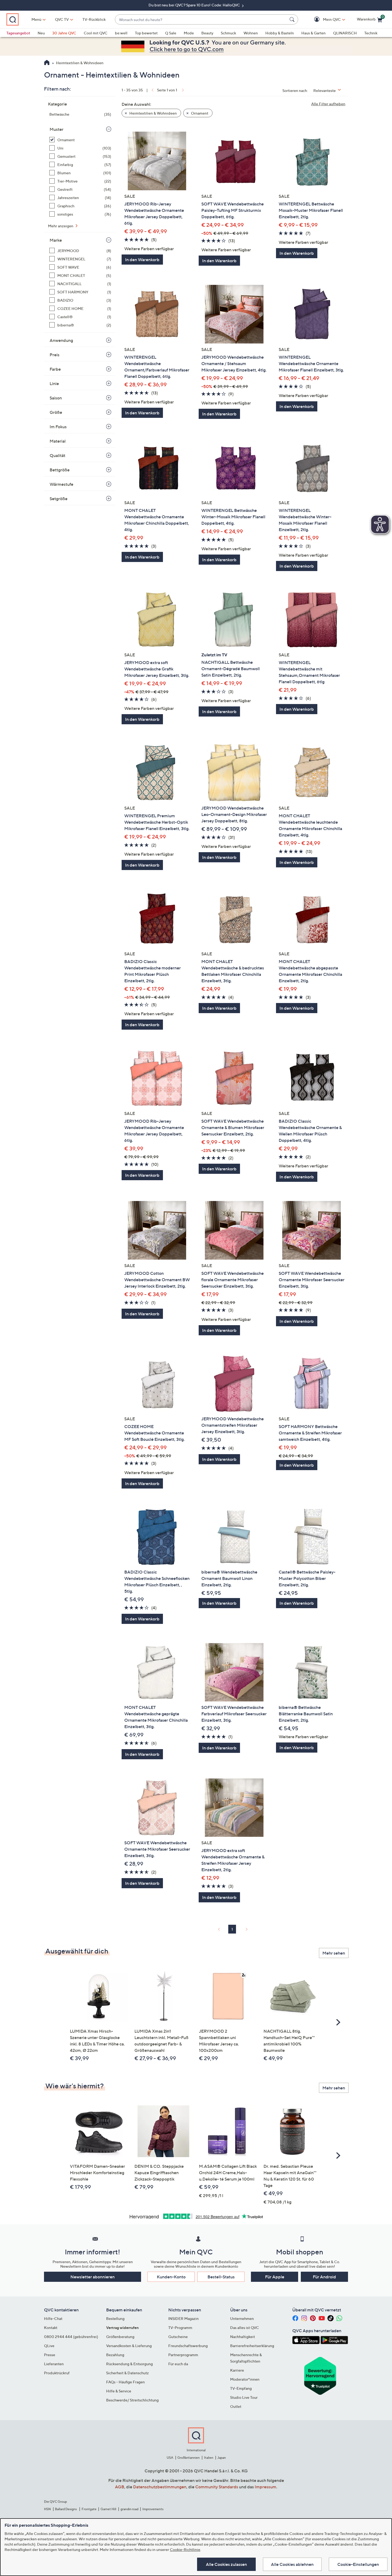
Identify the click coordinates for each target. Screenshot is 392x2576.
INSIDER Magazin (183, 2318)
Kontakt (51, 2328)
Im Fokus (58, 427)
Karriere (237, 2370)
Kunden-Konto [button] (171, 2277)
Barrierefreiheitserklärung (252, 2346)
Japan (222, 2458)
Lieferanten (54, 2364)
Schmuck (228, 33)
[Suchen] (293, 19)
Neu (41, 33)
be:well (121, 33)
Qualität (57, 455)
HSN (47, 2509)
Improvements (153, 2509)
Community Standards (217, 2487)
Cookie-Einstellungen (358, 2564)
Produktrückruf (57, 2373)
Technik (371, 33)
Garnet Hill (108, 2509)
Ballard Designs (66, 2509)
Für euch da (178, 2364)
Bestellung (115, 2318)
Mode (189, 33)
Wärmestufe (61, 484)
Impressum (265, 2487)
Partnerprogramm (183, 2355)
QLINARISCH (345, 33)
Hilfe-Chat (53, 2318)
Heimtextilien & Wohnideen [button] (153, 113)
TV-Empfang (241, 2388)
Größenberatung (120, 2337)
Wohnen (251, 33)
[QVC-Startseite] (47, 63)
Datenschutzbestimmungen (160, 2487)
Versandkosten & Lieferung (129, 2346)
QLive (49, 2346)
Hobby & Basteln (280, 33)
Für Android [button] (324, 2277)
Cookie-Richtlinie (185, 2549)
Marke (56, 240)
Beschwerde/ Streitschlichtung (132, 2400)
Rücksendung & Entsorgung (129, 2364)
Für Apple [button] (275, 2277)
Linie (54, 383)
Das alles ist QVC (245, 2328)
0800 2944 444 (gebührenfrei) (71, 2337)
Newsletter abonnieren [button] (93, 2277)
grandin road (129, 2509)
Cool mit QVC (96, 33)
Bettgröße (60, 470)
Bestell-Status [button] (221, 2277)
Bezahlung (115, 2355)
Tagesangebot (18, 33)
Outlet (236, 2406)
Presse (50, 2355)
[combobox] (201, 20)
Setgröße (59, 499)
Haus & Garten (313, 33)
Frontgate (89, 2509)
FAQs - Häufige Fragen (125, 2382)
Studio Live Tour (244, 2397)
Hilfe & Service (119, 2391)
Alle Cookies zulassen (226, 2564)
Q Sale (171, 33)
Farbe (55, 369)
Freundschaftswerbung (188, 2346)
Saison (56, 398)
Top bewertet (146, 33)
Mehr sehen (334, 1953)
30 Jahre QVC (64, 33)
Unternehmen (242, 2318)
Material (58, 441)
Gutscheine (178, 2337)
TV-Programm (180, 2328)
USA (170, 2458)
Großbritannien (189, 2458)
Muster (57, 129)
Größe (56, 412)
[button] (324, 20)
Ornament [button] (199, 113)
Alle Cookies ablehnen (292, 2564)
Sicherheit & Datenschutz (127, 2373)
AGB (120, 2487)
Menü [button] (36, 19)
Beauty (207, 33)
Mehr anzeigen (61, 226)
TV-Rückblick (94, 19)
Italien (209, 2458)
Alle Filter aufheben (328, 104)
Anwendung (61, 340)
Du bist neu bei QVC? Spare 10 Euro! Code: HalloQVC (195, 5)
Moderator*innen (245, 2379)
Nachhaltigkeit (243, 2337)
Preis (55, 355)
